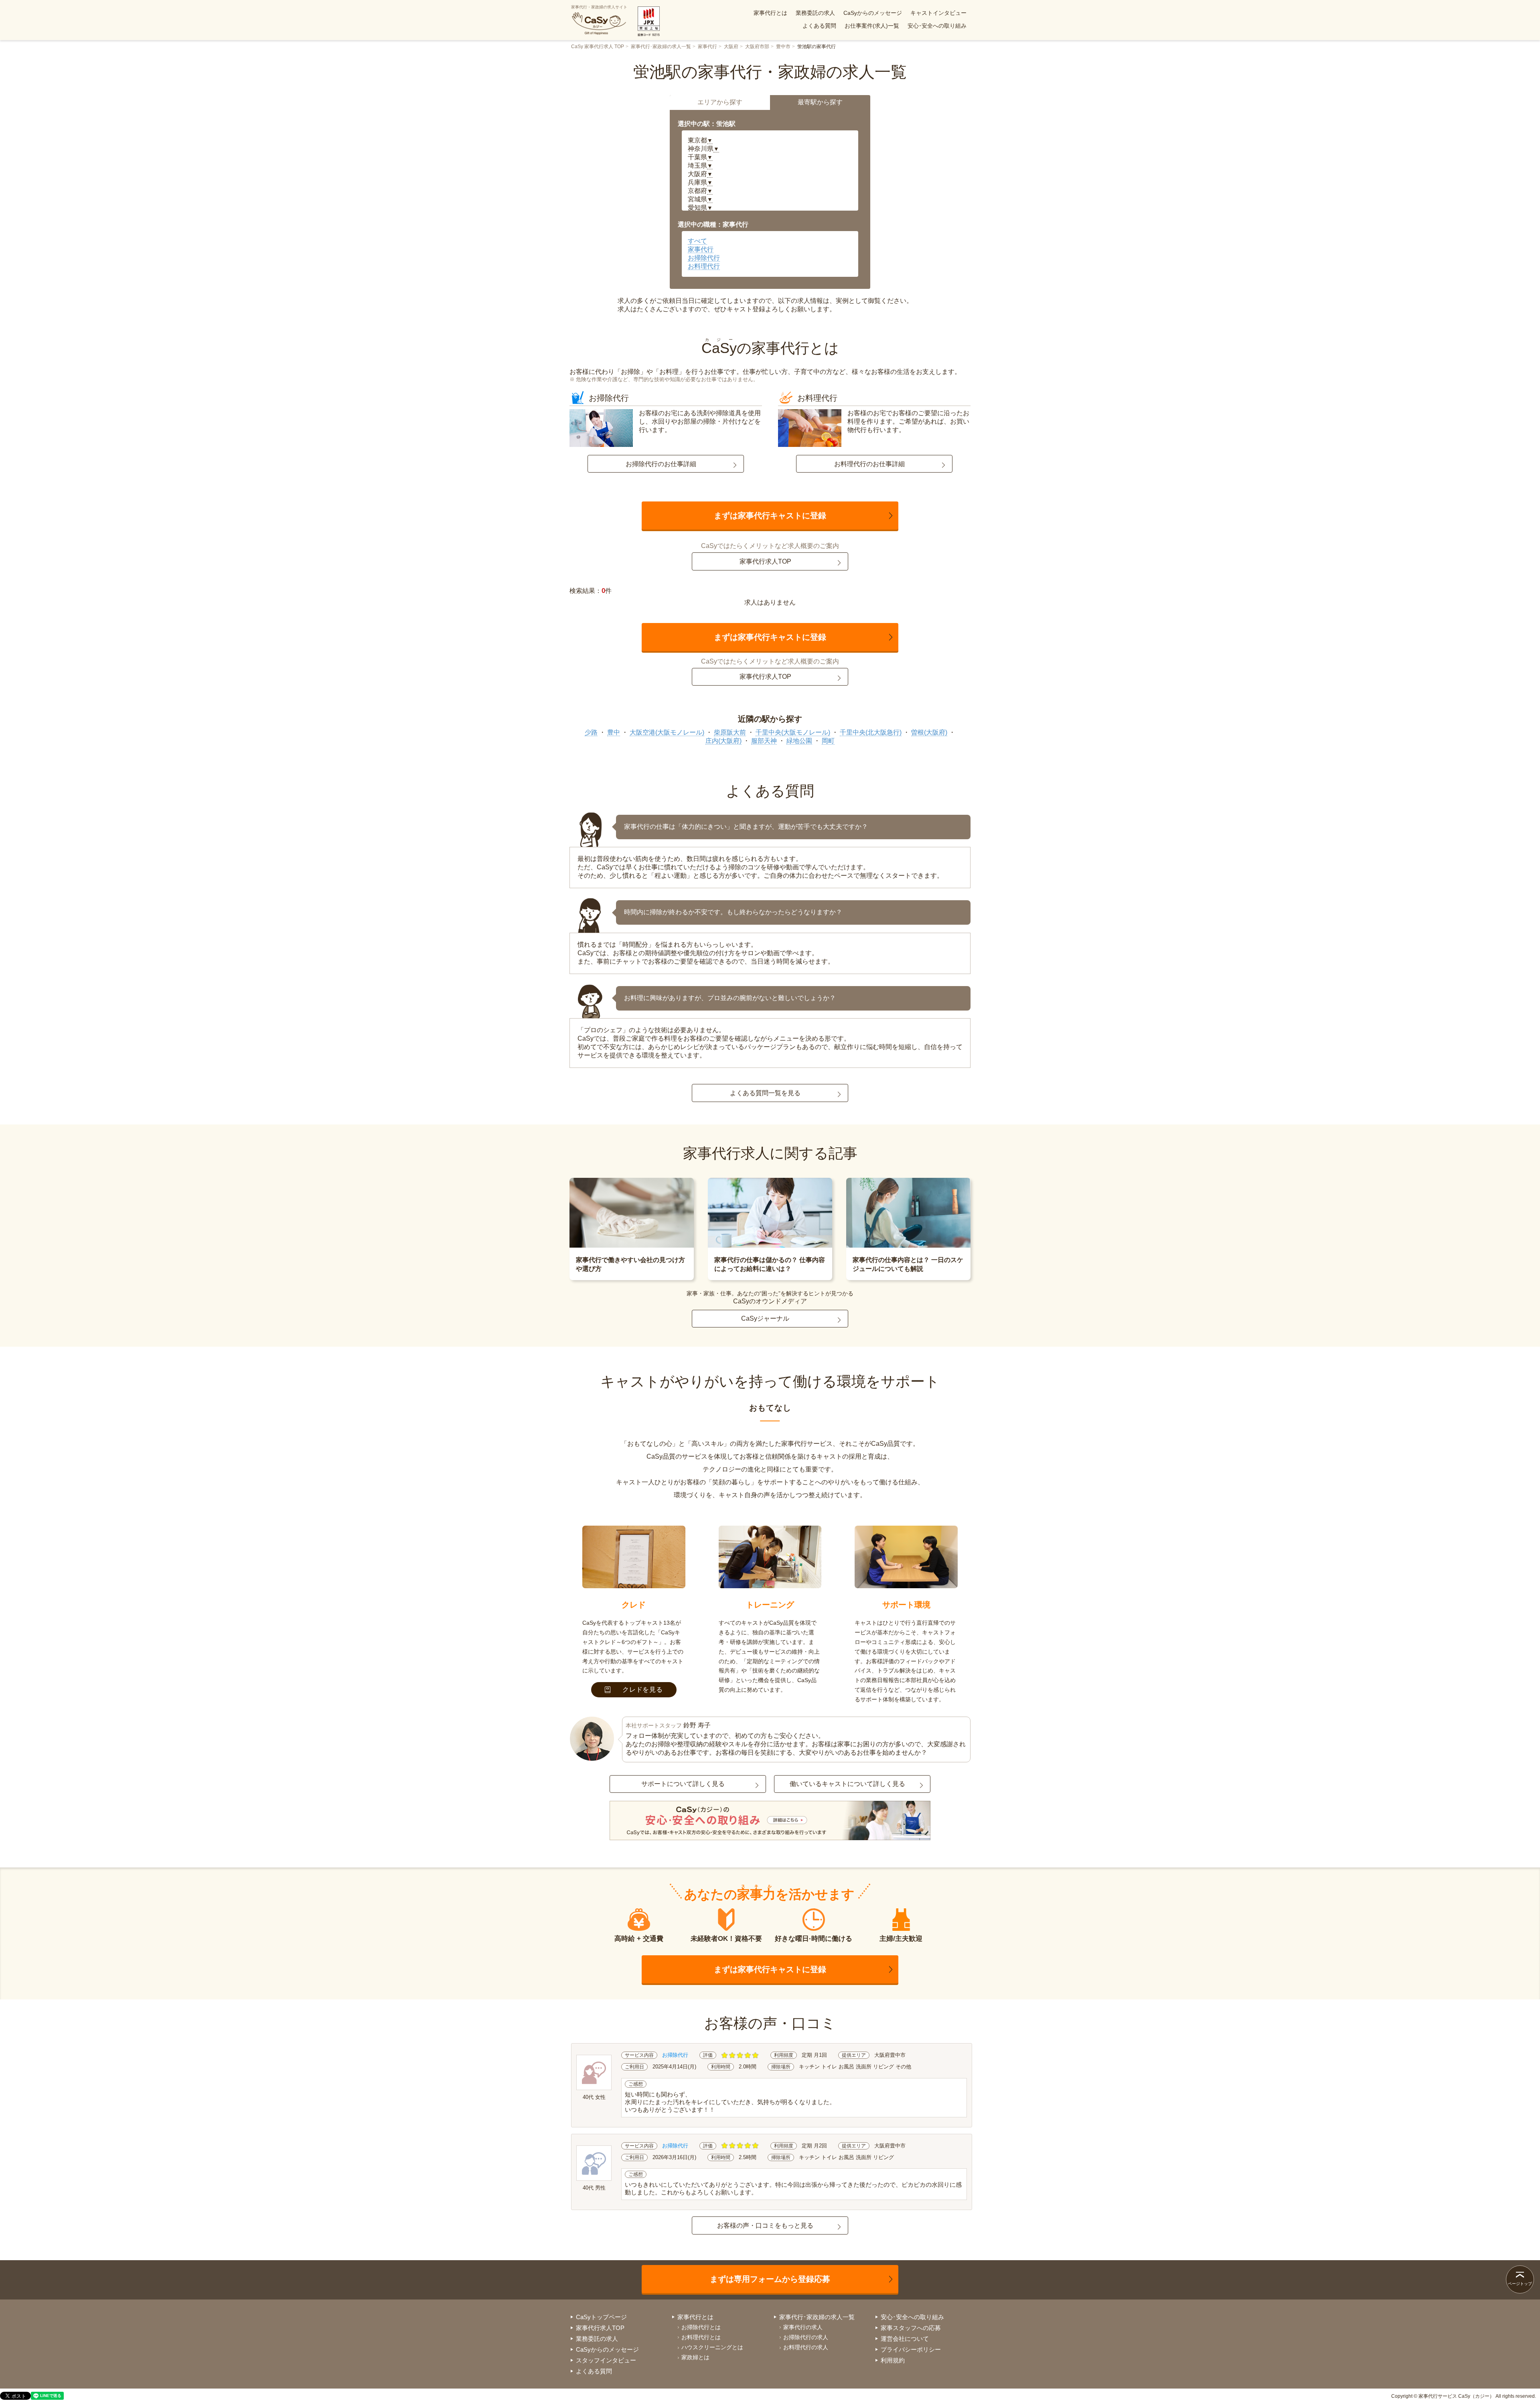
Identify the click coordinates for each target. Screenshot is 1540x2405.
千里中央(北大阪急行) (871, 732)
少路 (591, 732)
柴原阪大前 (730, 732)
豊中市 (783, 47)
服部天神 (764, 741)
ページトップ (1520, 2284)
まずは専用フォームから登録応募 (770, 2279)
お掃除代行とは (701, 2327)
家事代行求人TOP (765, 561)
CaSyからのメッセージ (873, 13)
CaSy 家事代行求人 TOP (598, 47)
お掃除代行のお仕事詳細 (661, 464)
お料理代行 (704, 266)
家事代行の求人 (803, 2327)
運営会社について (905, 2339)
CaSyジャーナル (765, 1318)
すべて (697, 241)
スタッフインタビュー (606, 2360)
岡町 (828, 741)
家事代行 (707, 47)
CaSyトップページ (601, 2317)
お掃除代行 (704, 258)
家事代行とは (770, 13)
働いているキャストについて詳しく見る (847, 1784)
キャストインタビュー (938, 13)
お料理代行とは (701, 2337)
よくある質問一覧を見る (765, 1093)
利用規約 (893, 2360)
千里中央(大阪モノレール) (793, 732)
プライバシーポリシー (911, 2349)
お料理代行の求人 (806, 2347)
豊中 (614, 732)
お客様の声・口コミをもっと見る (765, 2225)
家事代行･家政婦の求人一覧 (661, 47)
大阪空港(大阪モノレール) (667, 732)
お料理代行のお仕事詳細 (869, 464)
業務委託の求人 (815, 13)
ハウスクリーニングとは (712, 2347)
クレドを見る (643, 1690)
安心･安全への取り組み (937, 26)
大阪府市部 (757, 47)
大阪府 (731, 47)
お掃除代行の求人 (806, 2337)
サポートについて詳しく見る (683, 1784)
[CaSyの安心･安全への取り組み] (770, 1821)
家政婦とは (695, 2357)
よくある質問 (819, 26)
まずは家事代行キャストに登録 (770, 516)
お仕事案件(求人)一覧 (872, 26)
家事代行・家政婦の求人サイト (599, 7)
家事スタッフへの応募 (911, 2328)
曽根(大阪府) (929, 732)
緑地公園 (799, 741)
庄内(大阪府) (723, 741)
